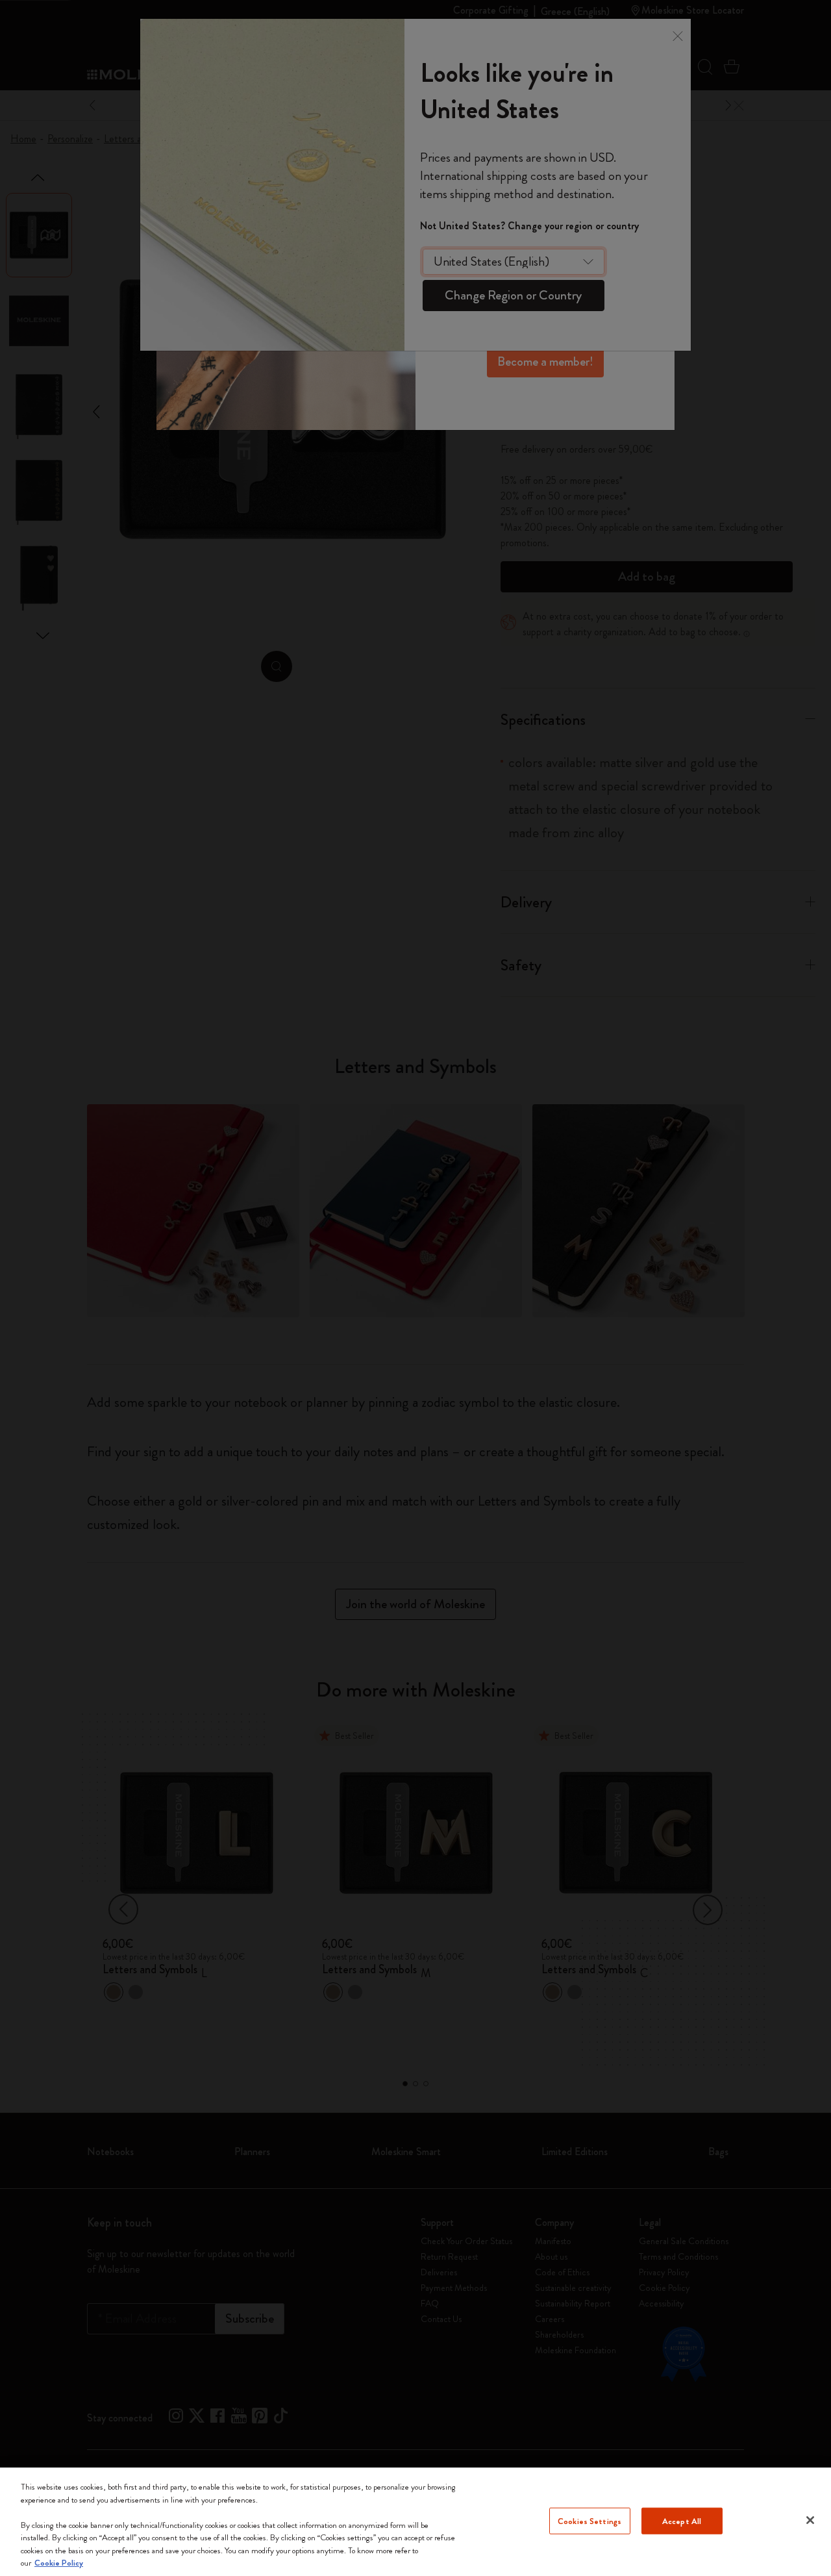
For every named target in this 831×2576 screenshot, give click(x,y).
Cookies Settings (589, 2520)
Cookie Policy (59, 2563)
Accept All (682, 2520)
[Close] (810, 2520)
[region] (415, 2522)
